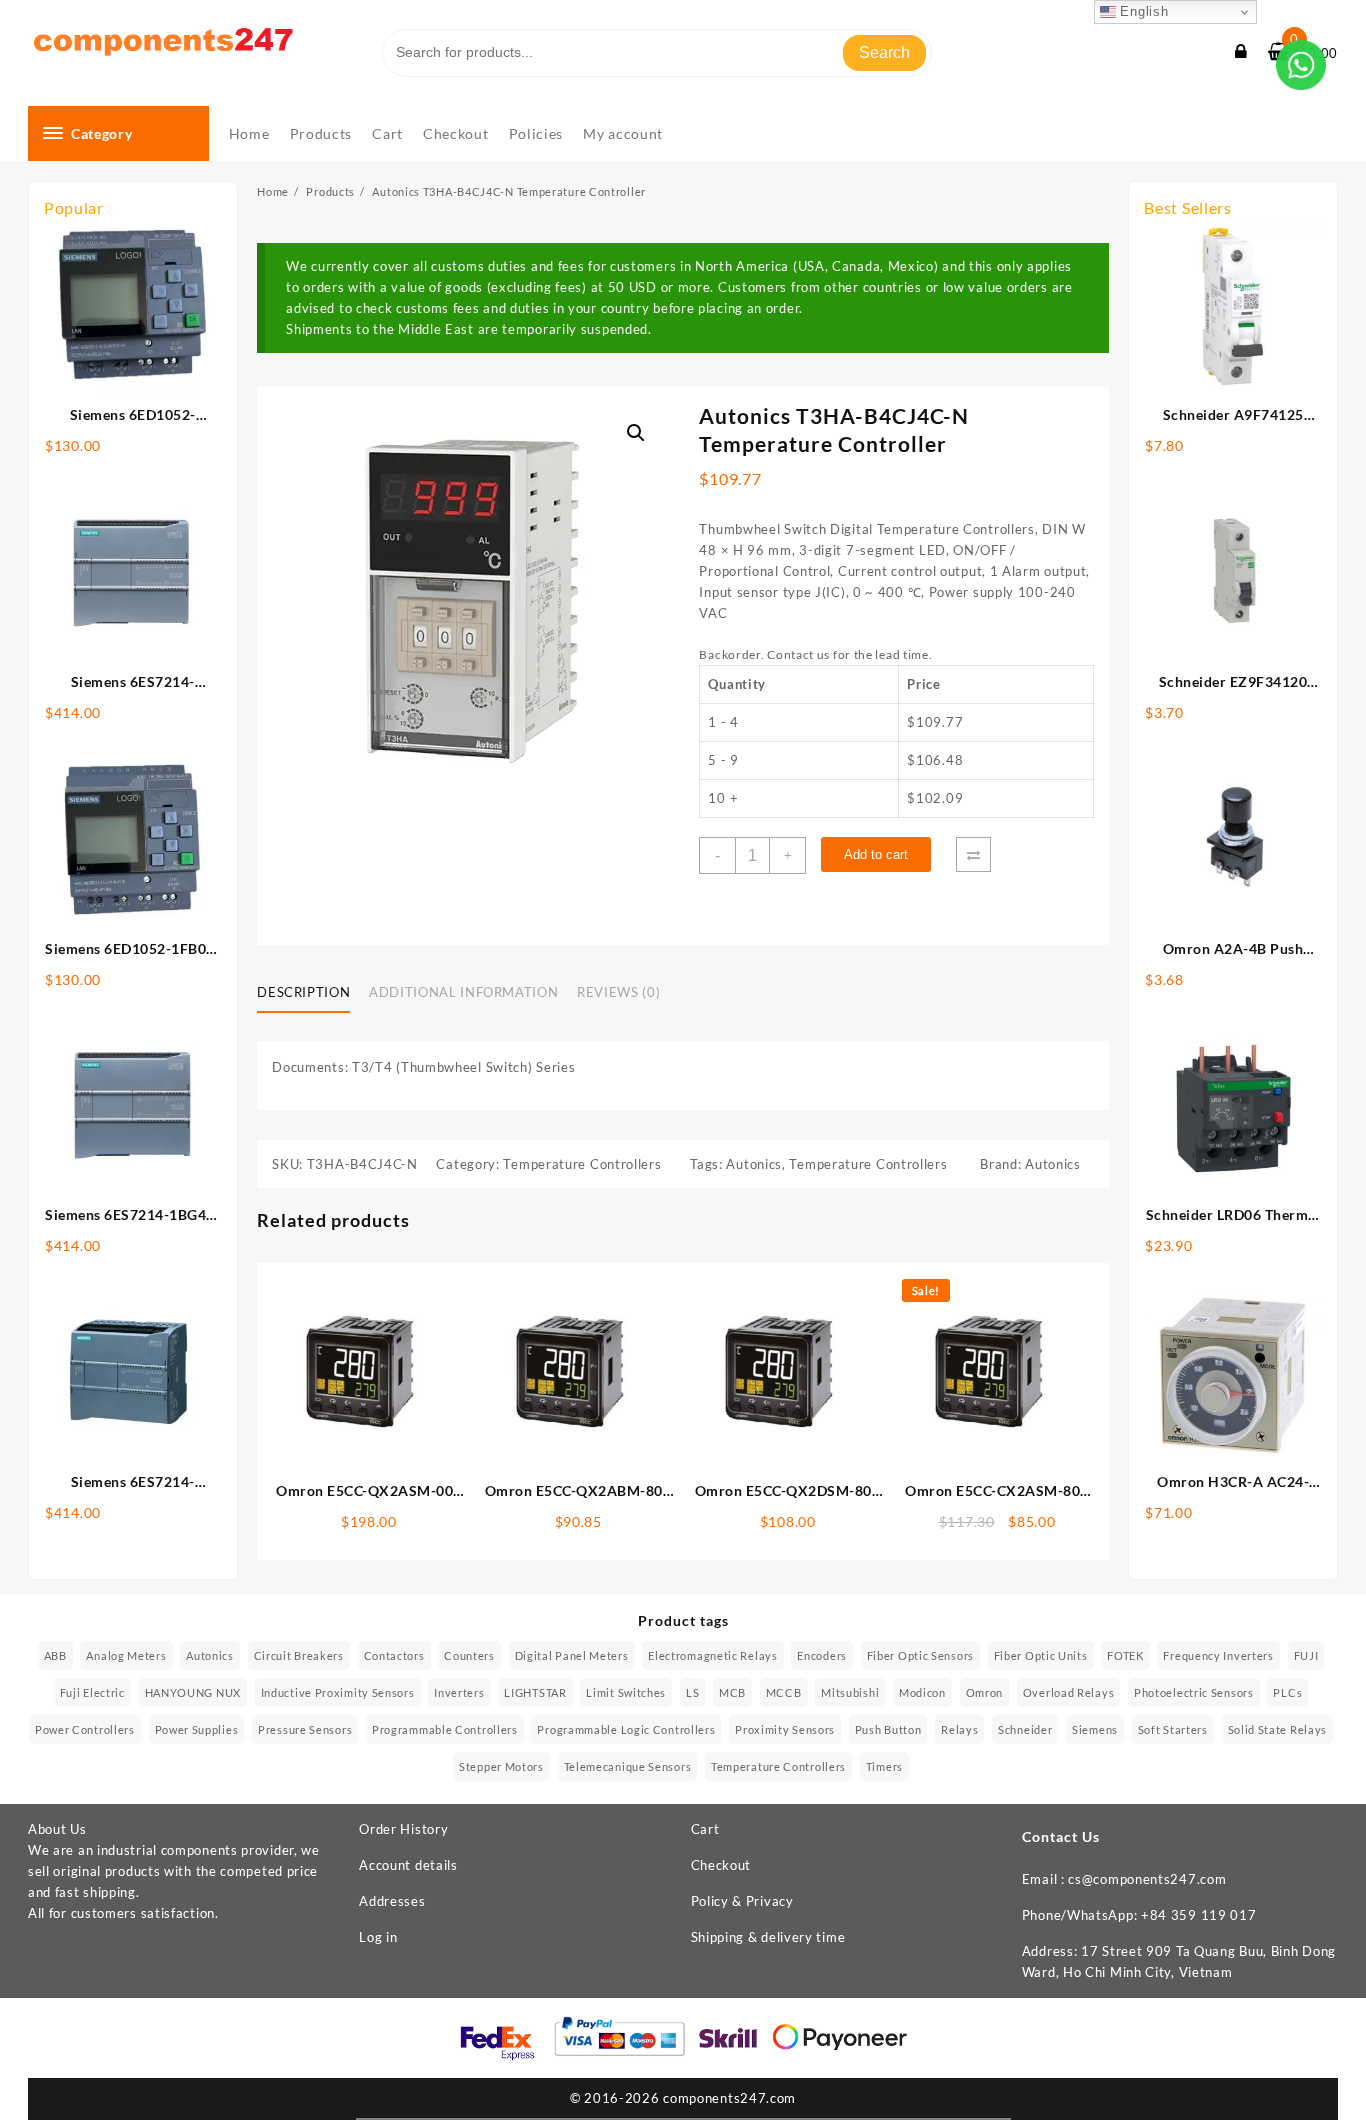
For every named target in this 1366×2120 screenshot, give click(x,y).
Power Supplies (197, 1729)
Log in (378, 1937)
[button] (636, 433)
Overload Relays (1069, 1692)
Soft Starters (1173, 1729)
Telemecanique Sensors (628, 1766)
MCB (732, 1692)
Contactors (394, 1655)
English (1142, 11)
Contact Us (1061, 1836)
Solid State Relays (1278, 1729)
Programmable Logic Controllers (626, 1729)
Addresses (392, 1901)
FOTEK (1125, 1655)
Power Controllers (85, 1729)
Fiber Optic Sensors (920, 1655)
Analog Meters (126, 1655)
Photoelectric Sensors (1194, 1692)
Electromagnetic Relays (712, 1655)
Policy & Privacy (742, 1901)
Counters (469, 1655)
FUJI (1306, 1655)
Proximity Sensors (785, 1729)
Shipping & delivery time (768, 1937)
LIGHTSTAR (535, 1692)
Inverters (459, 1692)
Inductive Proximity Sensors (338, 1692)
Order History (403, 1829)
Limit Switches (626, 1692)
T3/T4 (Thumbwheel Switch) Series (463, 1067)
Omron (985, 1692)
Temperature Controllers (582, 1164)
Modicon (922, 1692)
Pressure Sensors (305, 1729)
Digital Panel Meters (572, 1655)
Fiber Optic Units (1041, 1655)
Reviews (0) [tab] (618, 992)
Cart (705, 1829)
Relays (959, 1729)
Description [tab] (303, 992)
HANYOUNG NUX (193, 1692)
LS (692, 1692)
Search (884, 52)
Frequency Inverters (1218, 1655)
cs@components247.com (1147, 1879)
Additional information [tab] (463, 992)
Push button (888, 1729)
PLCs (1287, 1692)
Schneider (1025, 1729)
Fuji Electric (92, 1692)
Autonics (754, 1164)
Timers (884, 1766)
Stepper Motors (501, 1766)
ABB (55, 1655)
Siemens (1095, 1729)
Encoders (822, 1655)
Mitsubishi (850, 1692)
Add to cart (876, 854)
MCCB (784, 1692)
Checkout (721, 1865)
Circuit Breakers (299, 1655)
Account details (408, 1865)
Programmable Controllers (445, 1729)
